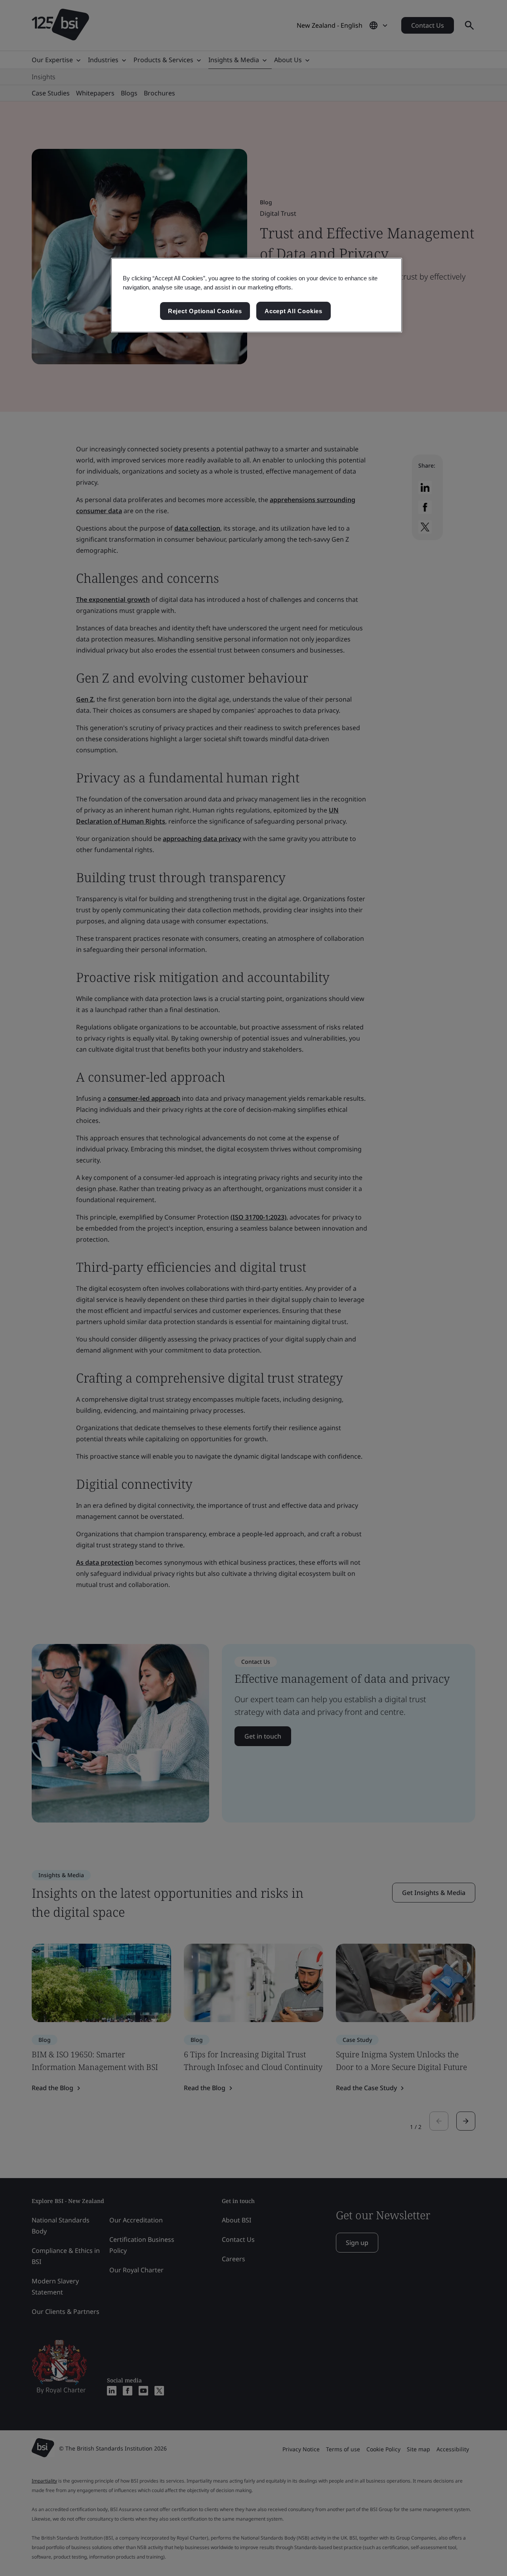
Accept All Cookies (294, 311)
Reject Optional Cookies (205, 311)
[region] (256, 295)
